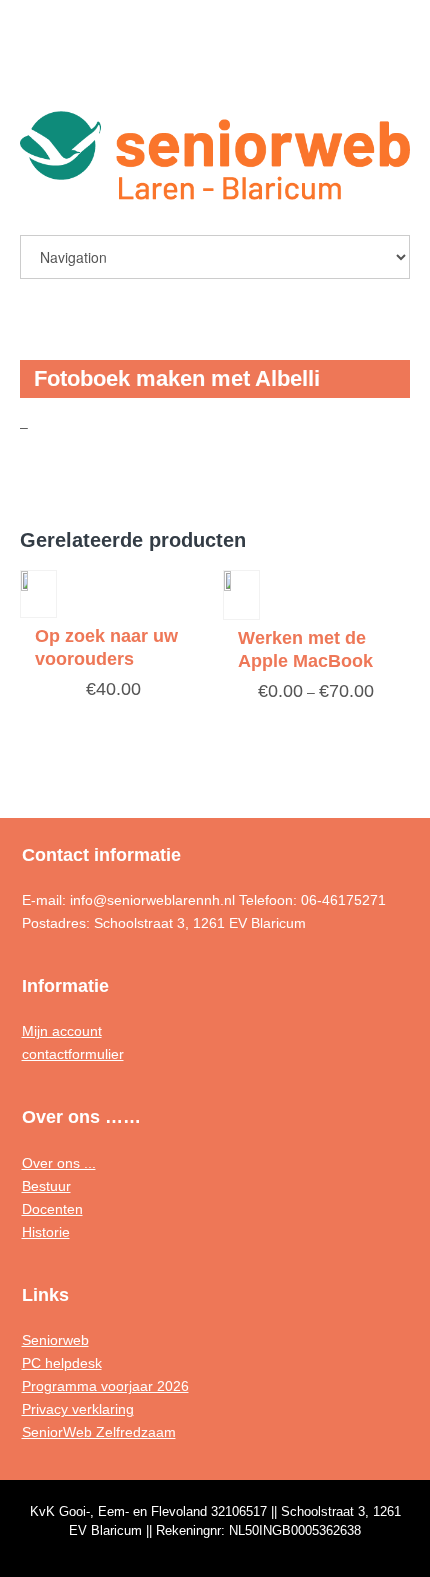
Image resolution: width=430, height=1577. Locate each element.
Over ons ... (59, 1163)
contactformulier (73, 1054)
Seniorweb (55, 1340)
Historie (46, 1232)
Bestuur (46, 1186)
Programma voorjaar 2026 (105, 1386)
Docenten (52, 1209)
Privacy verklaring (78, 1409)
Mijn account (62, 1031)
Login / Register (346, 66)
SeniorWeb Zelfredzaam (99, 1432)
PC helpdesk (62, 1363)
